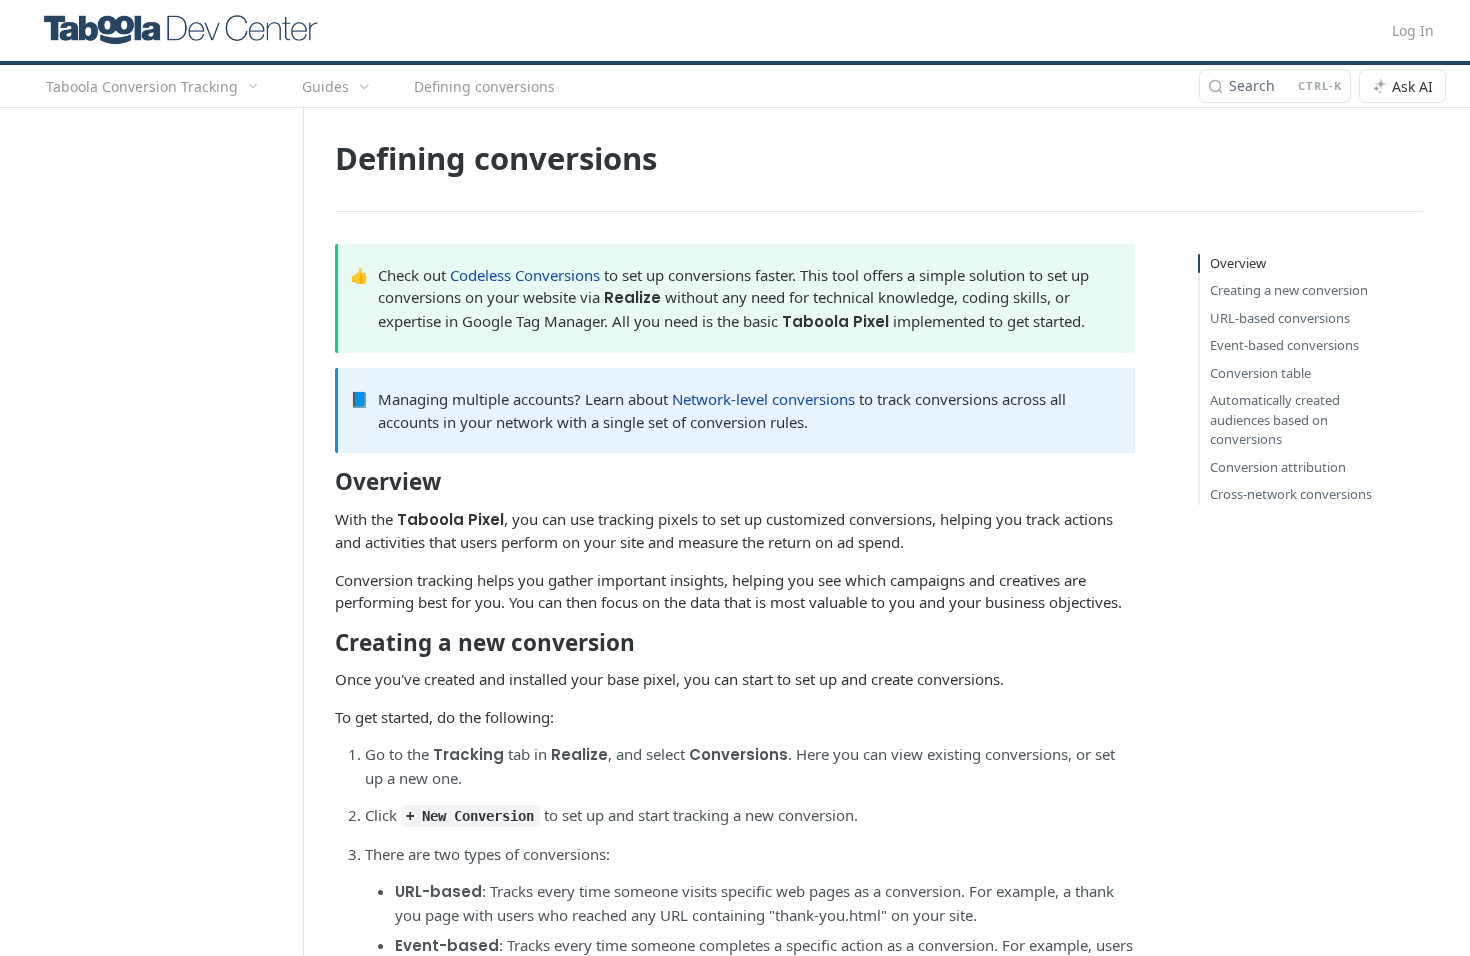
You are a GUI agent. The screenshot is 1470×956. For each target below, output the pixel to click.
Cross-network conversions (1291, 494)
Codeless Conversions (525, 275)
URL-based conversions (1280, 318)
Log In (1413, 30)
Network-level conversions (763, 399)
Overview (1238, 263)
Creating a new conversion (1289, 290)
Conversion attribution (1278, 467)
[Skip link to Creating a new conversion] (321, 643)
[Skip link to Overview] (321, 482)
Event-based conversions (1284, 345)
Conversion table (1260, 373)
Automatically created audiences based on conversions (1275, 419)
